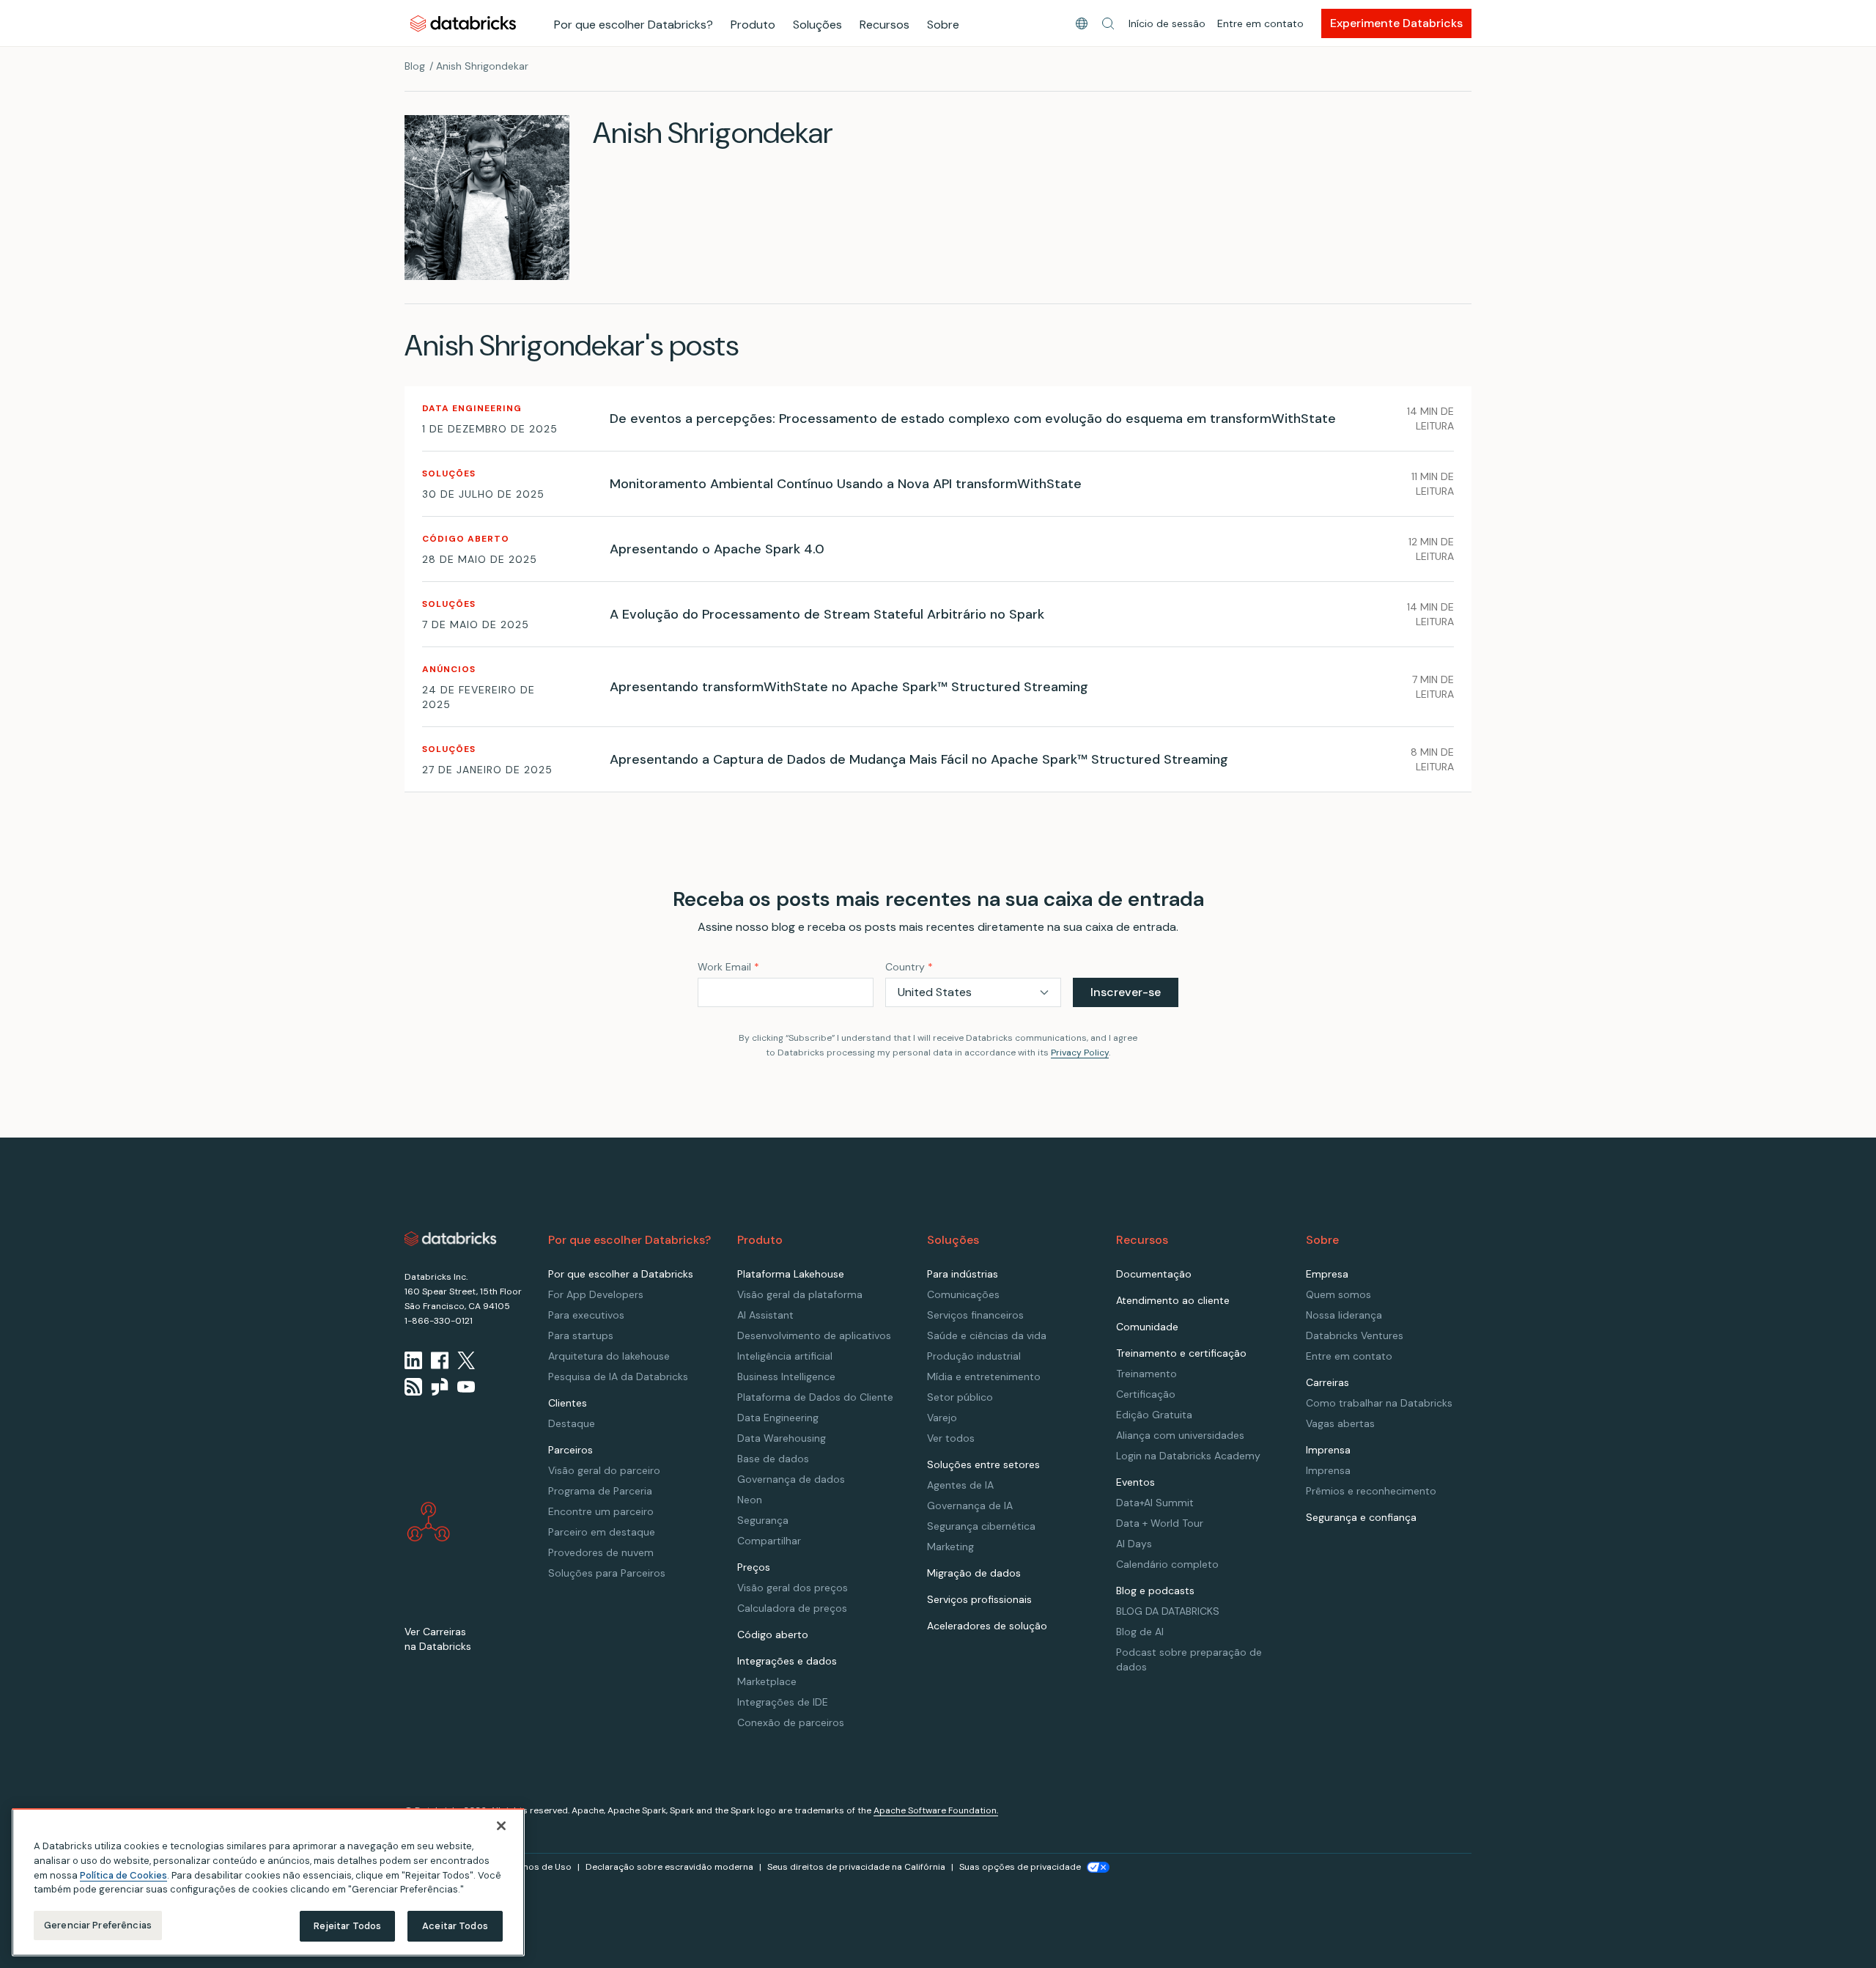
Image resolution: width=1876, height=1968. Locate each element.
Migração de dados (974, 1573)
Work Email (728, 967)
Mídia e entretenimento (984, 1377)
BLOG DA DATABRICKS (1168, 1611)
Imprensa (1328, 1470)
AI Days (1134, 1544)
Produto (753, 25)
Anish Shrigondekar (482, 66)
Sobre (943, 25)
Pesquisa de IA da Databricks (618, 1377)
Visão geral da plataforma (800, 1294)
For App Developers (596, 1294)
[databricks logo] (451, 1239)
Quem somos (1338, 1294)
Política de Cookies (123, 1875)
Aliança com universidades (1180, 1435)
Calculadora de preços (792, 1608)
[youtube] (466, 1387)
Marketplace (767, 1681)
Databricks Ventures (1355, 1335)
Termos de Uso (539, 1867)
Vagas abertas (1340, 1423)
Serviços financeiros (975, 1315)
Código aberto (773, 1635)
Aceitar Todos (455, 1926)
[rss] (413, 1387)
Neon (750, 1500)
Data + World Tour (1160, 1523)
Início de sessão (1167, 23)
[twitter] (466, 1360)
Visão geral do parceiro (604, 1470)
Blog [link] (415, 66)
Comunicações (963, 1294)
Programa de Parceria (600, 1491)
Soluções (817, 25)
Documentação (1154, 1274)
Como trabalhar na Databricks (1379, 1403)
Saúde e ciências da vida (987, 1335)
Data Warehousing (782, 1438)
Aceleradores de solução (987, 1626)
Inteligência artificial (785, 1356)
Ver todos (951, 1438)
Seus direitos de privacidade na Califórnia (856, 1867)
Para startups (581, 1335)
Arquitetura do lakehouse (609, 1356)
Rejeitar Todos (348, 1926)
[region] (268, 1882)
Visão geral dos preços (793, 1588)
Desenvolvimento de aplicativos (814, 1335)
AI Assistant (765, 1315)
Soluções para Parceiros (607, 1573)
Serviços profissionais (979, 1599)
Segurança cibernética (981, 1526)
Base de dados (773, 1459)
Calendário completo (1167, 1564)
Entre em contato (1260, 23)
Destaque (572, 1423)
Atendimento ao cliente (1173, 1300)
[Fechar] (501, 1826)
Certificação (1146, 1394)
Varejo (942, 1418)
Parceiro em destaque (602, 1532)
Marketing (950, 1547)
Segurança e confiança (1361, 1517)
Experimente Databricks (1396, 23)
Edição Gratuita (1154, 1415)
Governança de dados (791, 1479)
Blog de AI (1140, 1632)
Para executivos (586, 1315)
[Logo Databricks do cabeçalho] (463, 23)
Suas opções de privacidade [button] (1020, 1867)
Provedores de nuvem (601, 1552)
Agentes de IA (960, 1485)
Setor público (960, 1397)
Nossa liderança (1344, 1315)
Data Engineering (778, 1418)
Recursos (885, 25)
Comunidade (1147, 1327)
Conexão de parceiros (791, 1722)
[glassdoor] (440, 1387)
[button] (1108, 23)
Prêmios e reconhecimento (1371, 1491)
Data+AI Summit (1155, 1503)
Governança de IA (970, 1506)
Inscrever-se (1126, 992)
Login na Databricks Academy (1188, 1456)
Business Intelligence (786, 1377)
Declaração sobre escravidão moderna (669, 1867)
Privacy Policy (1080, 1053)
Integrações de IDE (783, 1702)
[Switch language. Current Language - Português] (1082, 23)
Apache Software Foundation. (936, 1810)
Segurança (763, 1520)
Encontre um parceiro (601, 1511)
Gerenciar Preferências (98, 1925)
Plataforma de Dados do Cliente (815, 1397)
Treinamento (1146, 1374)
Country (909, 967)
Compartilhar (769, 1541)
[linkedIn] (413, 1360)
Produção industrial (974, 1356)
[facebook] (440, 1360)
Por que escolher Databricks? (634, 25)
